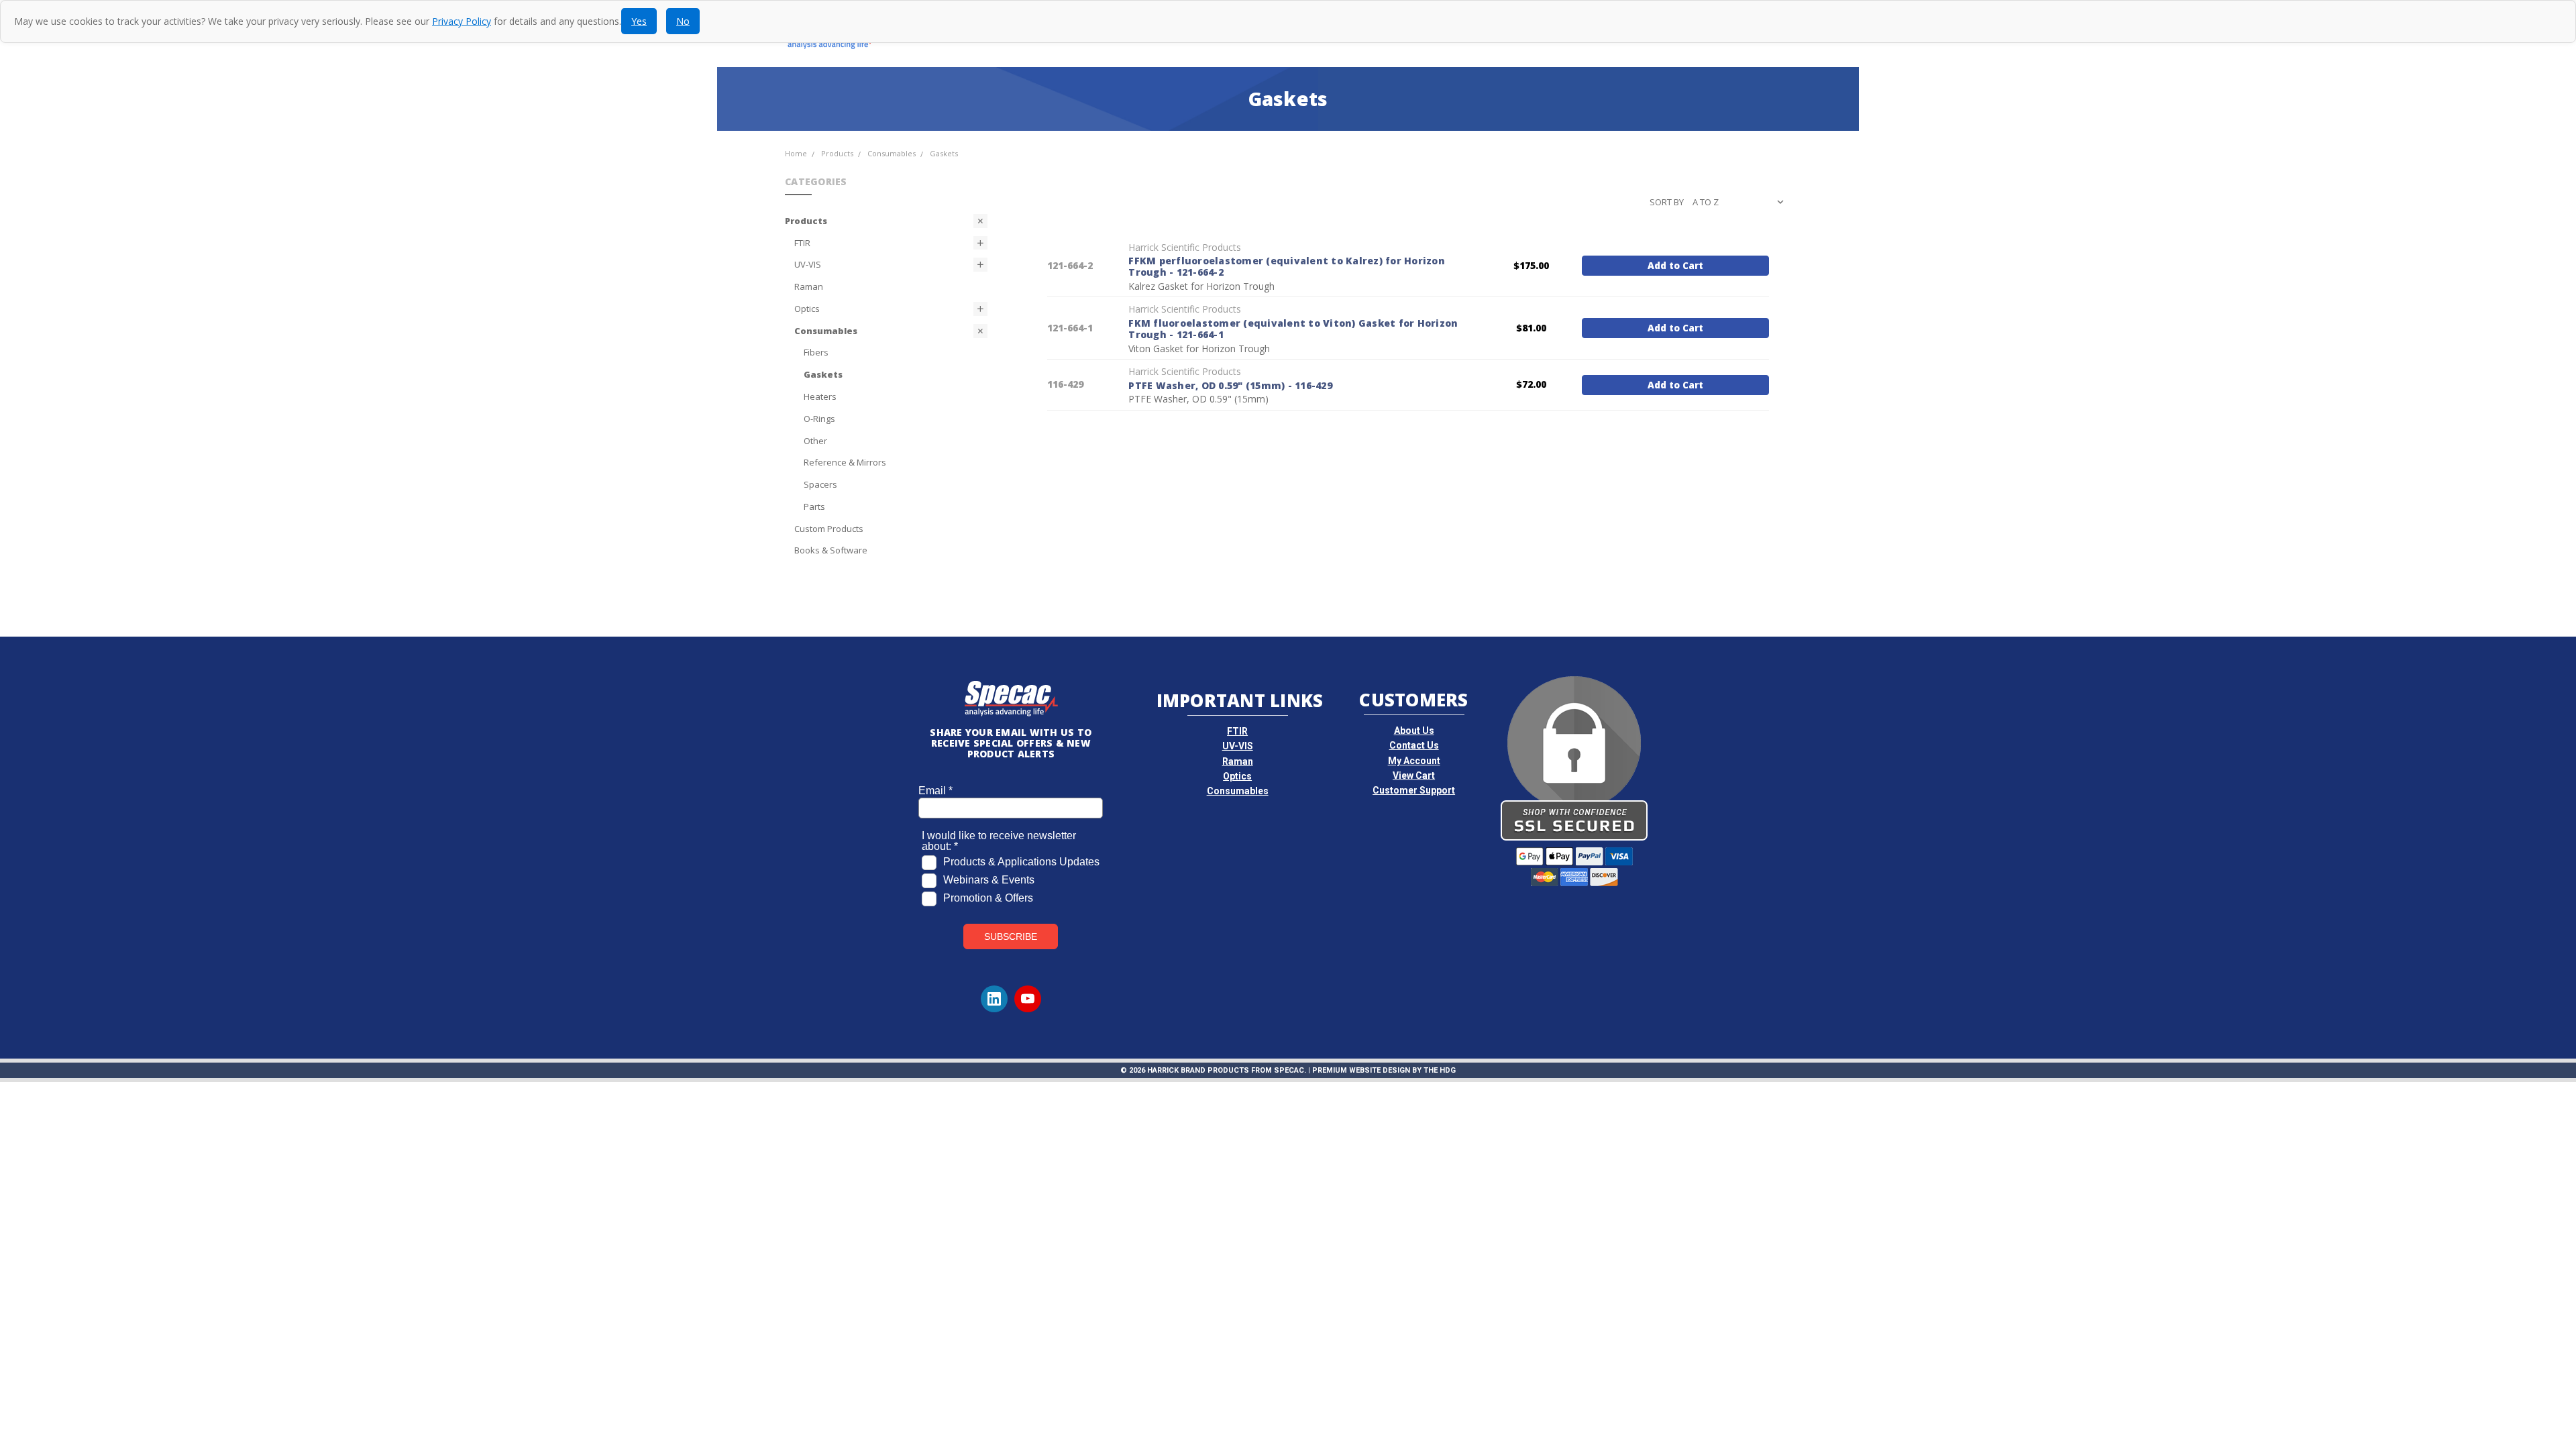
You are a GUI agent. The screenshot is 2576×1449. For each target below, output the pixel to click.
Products (806, 221)
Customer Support (1414, 790)
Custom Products (829, 529)
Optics (807, 309)
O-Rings (819, 419)
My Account (1414, 761)
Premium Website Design (1361, 1070)
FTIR (802, 243)
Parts (814, 506)
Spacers (820, 484)
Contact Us (1414, 745)
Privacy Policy (462, 21)
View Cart (1414, 775)
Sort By (1667, 202)
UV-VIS (808, 264)
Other (815, 441)
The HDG (1440, 1070)
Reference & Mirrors (845, 462)
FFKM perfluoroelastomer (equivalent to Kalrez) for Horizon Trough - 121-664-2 (1287, 267)
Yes (639, 21)
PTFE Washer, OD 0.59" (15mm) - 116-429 (1230, 385)
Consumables (826, 331)
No (683, 21)
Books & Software (831, 550)
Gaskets (823, 374)
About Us (1414, 731)
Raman (809, 286)
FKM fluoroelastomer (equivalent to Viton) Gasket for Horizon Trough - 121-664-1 (1293, 329)
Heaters (820, 396)
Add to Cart (1675, 266)
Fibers (816, 352)
